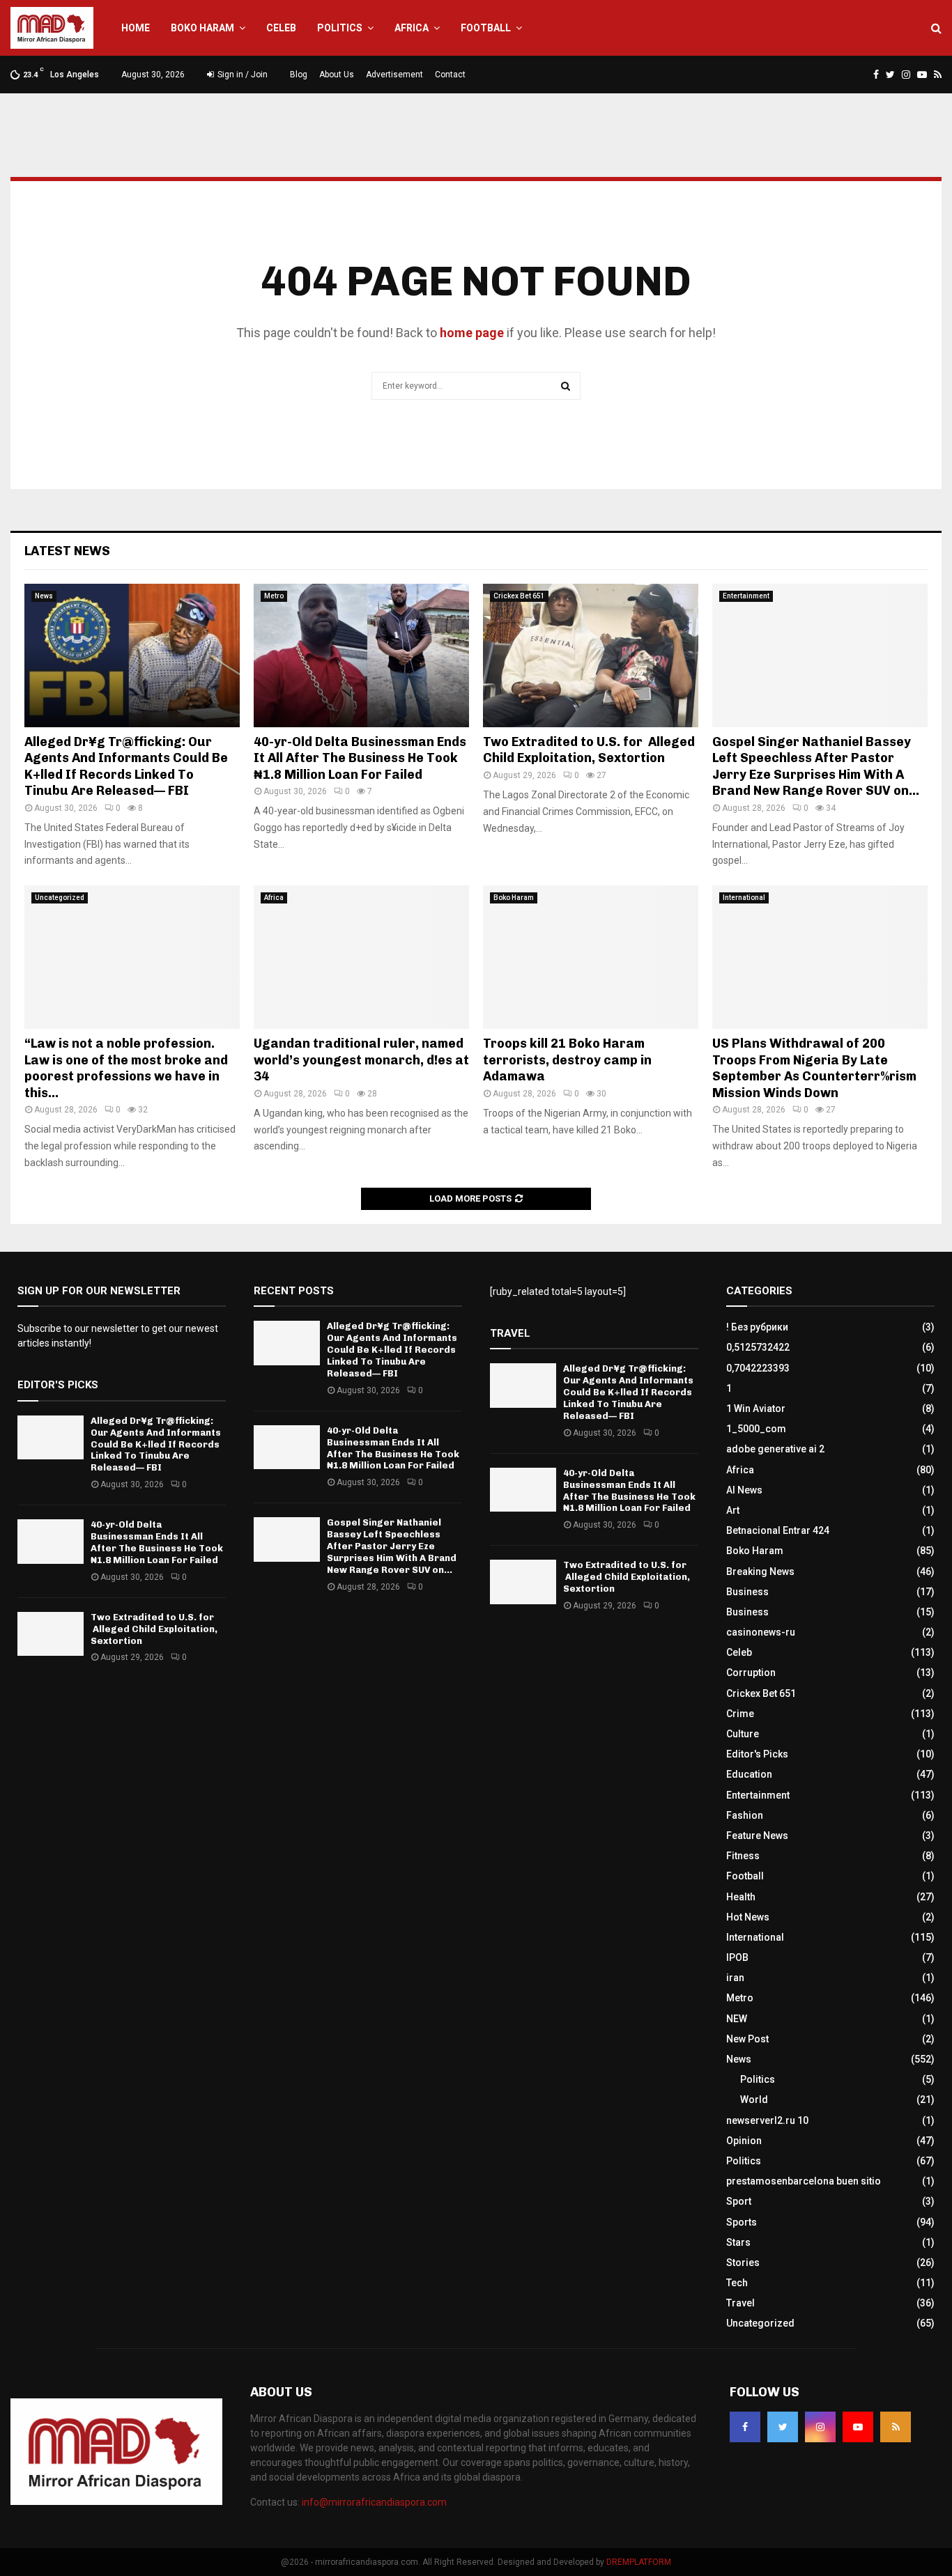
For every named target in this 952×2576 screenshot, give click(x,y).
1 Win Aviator (756, 1409)
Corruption (751, 1673)
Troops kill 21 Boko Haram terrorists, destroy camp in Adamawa (567, 1060)
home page (472, 333)
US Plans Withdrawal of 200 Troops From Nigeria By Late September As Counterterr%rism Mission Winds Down (814, 1068)
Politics (340, 28)
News (44, 596)
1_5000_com (756, 1429)
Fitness (743, 1856)
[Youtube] (858, 2427)
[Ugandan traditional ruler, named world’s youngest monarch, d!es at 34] (361, 957)
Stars (738, 2242)
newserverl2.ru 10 (767, 2120)
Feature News (757, 1836)
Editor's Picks (757, 1754)
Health (741, 1897)
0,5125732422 (758, 1347)
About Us (337, 75)
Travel (740, 2303)
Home (136, 28)
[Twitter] (783, 2427)
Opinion (744, 2141)
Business (747, 1592)
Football (486, 28)
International (744, 898)
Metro (274, 596)
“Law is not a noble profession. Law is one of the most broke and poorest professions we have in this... (126, 1068)
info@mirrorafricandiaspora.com (374, 2502)
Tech (737, 2283)
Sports (742, 2222)
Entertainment (746, 596)
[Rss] (896, 2427)
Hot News (748, 1917)
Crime (740, 1714)
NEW (737, 2019)
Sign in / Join (241, 75)
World (754, 2100)
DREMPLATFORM (639, 2562)
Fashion (745, 1815)
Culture (743, 1734)
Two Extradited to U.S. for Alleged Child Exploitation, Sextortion (589, 750)
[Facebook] (745, 2427)
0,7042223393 (758, 1368)
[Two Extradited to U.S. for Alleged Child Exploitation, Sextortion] (591, 655)
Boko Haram (202, 28)
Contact (450, 75)
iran (735, 1978)
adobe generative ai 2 (775, 1449)
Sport (739, 2201)
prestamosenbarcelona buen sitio (804, 2181)
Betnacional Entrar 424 (778, 1530)
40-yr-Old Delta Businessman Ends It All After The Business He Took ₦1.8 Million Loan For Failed (360, 758)
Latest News (67, 551)
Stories (743, 2263)
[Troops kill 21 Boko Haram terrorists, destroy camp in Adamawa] (591, 957)
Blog (299, 75)
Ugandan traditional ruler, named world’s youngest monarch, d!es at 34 (361, 1060)
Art (733, 1510)
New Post (747, 2039)
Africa (412, 28)
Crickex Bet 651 (519, 596)
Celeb (281, 28)
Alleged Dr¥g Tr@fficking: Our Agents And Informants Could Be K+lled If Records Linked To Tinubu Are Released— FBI (126, 766)
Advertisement (394, 75)
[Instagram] (820, 2427)
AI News (744, 1490)
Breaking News (760, 1572)
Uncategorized (60, 898)
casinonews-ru (761, 1632)
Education (749, 1774)
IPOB (737, 1957)
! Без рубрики (757, 1327)
